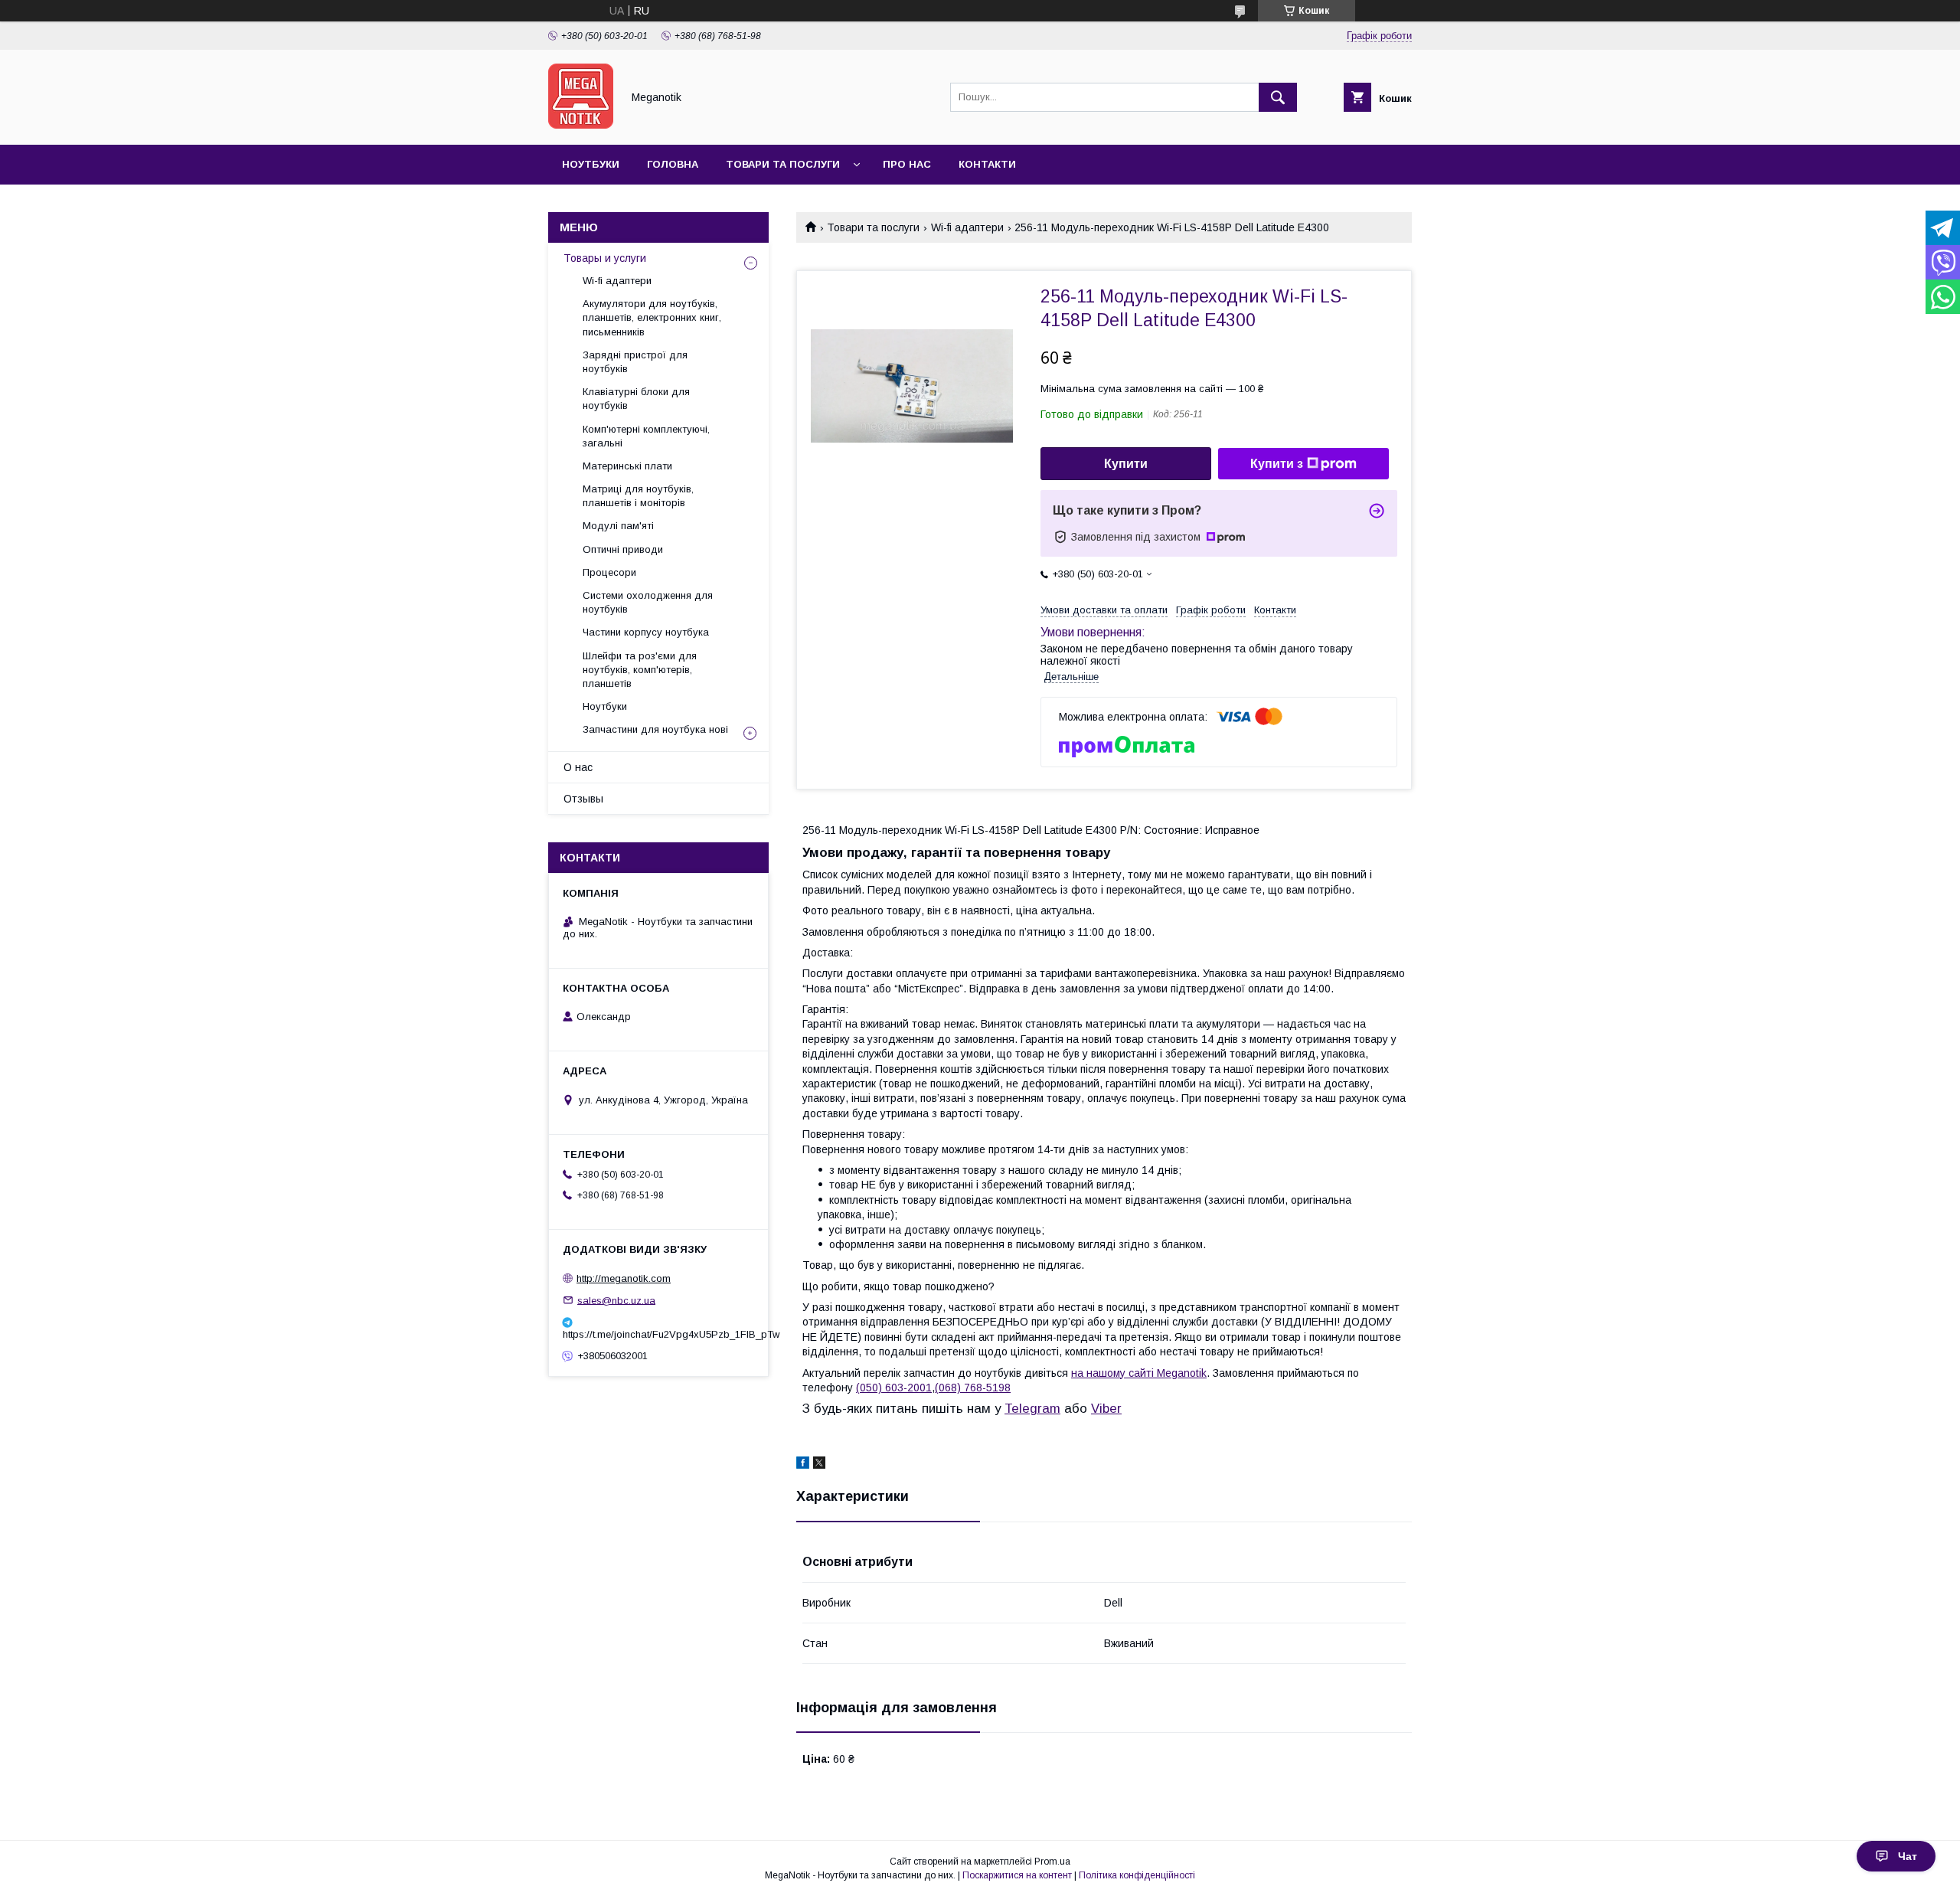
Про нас (907, 164)
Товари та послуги (783, 164)
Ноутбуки (591, 164)
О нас (578, 767)
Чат (1908, 1856)
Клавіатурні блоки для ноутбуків (636, 399)
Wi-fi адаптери (967, 227)
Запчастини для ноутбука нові (655, 729)
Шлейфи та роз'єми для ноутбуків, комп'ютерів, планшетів (640, 670)
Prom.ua (1052, 1862)
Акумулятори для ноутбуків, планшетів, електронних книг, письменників (652, 317)
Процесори (609, 572)
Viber (1106, 1409)
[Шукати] (1278, 97)
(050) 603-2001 (894, 1388)
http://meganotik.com (624, 1278)
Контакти (987, 164)
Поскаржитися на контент (1017, 1875)
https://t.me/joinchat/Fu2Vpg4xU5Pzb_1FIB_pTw (658, 1334)
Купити (1126, 464)
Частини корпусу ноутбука (646, 632)
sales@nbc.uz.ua (616, 1300)
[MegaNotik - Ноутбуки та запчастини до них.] (581, 125)
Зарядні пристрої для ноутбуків (635, 362)
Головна (673, 164)
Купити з (1277, 464)
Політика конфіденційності (1137, 1875)
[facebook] (803, 1465)
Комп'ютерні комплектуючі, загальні (646, 436)
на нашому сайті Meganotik (1139, 1373)
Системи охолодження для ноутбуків (648, 602)
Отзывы (583, 799)
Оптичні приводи (623, 549)
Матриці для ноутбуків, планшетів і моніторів (638, 496)
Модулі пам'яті (618, 526)
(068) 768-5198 (973, 1388)
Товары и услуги (605, 258)
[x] (819, 1465)
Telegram (1032, 1409)
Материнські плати (627, 466)
